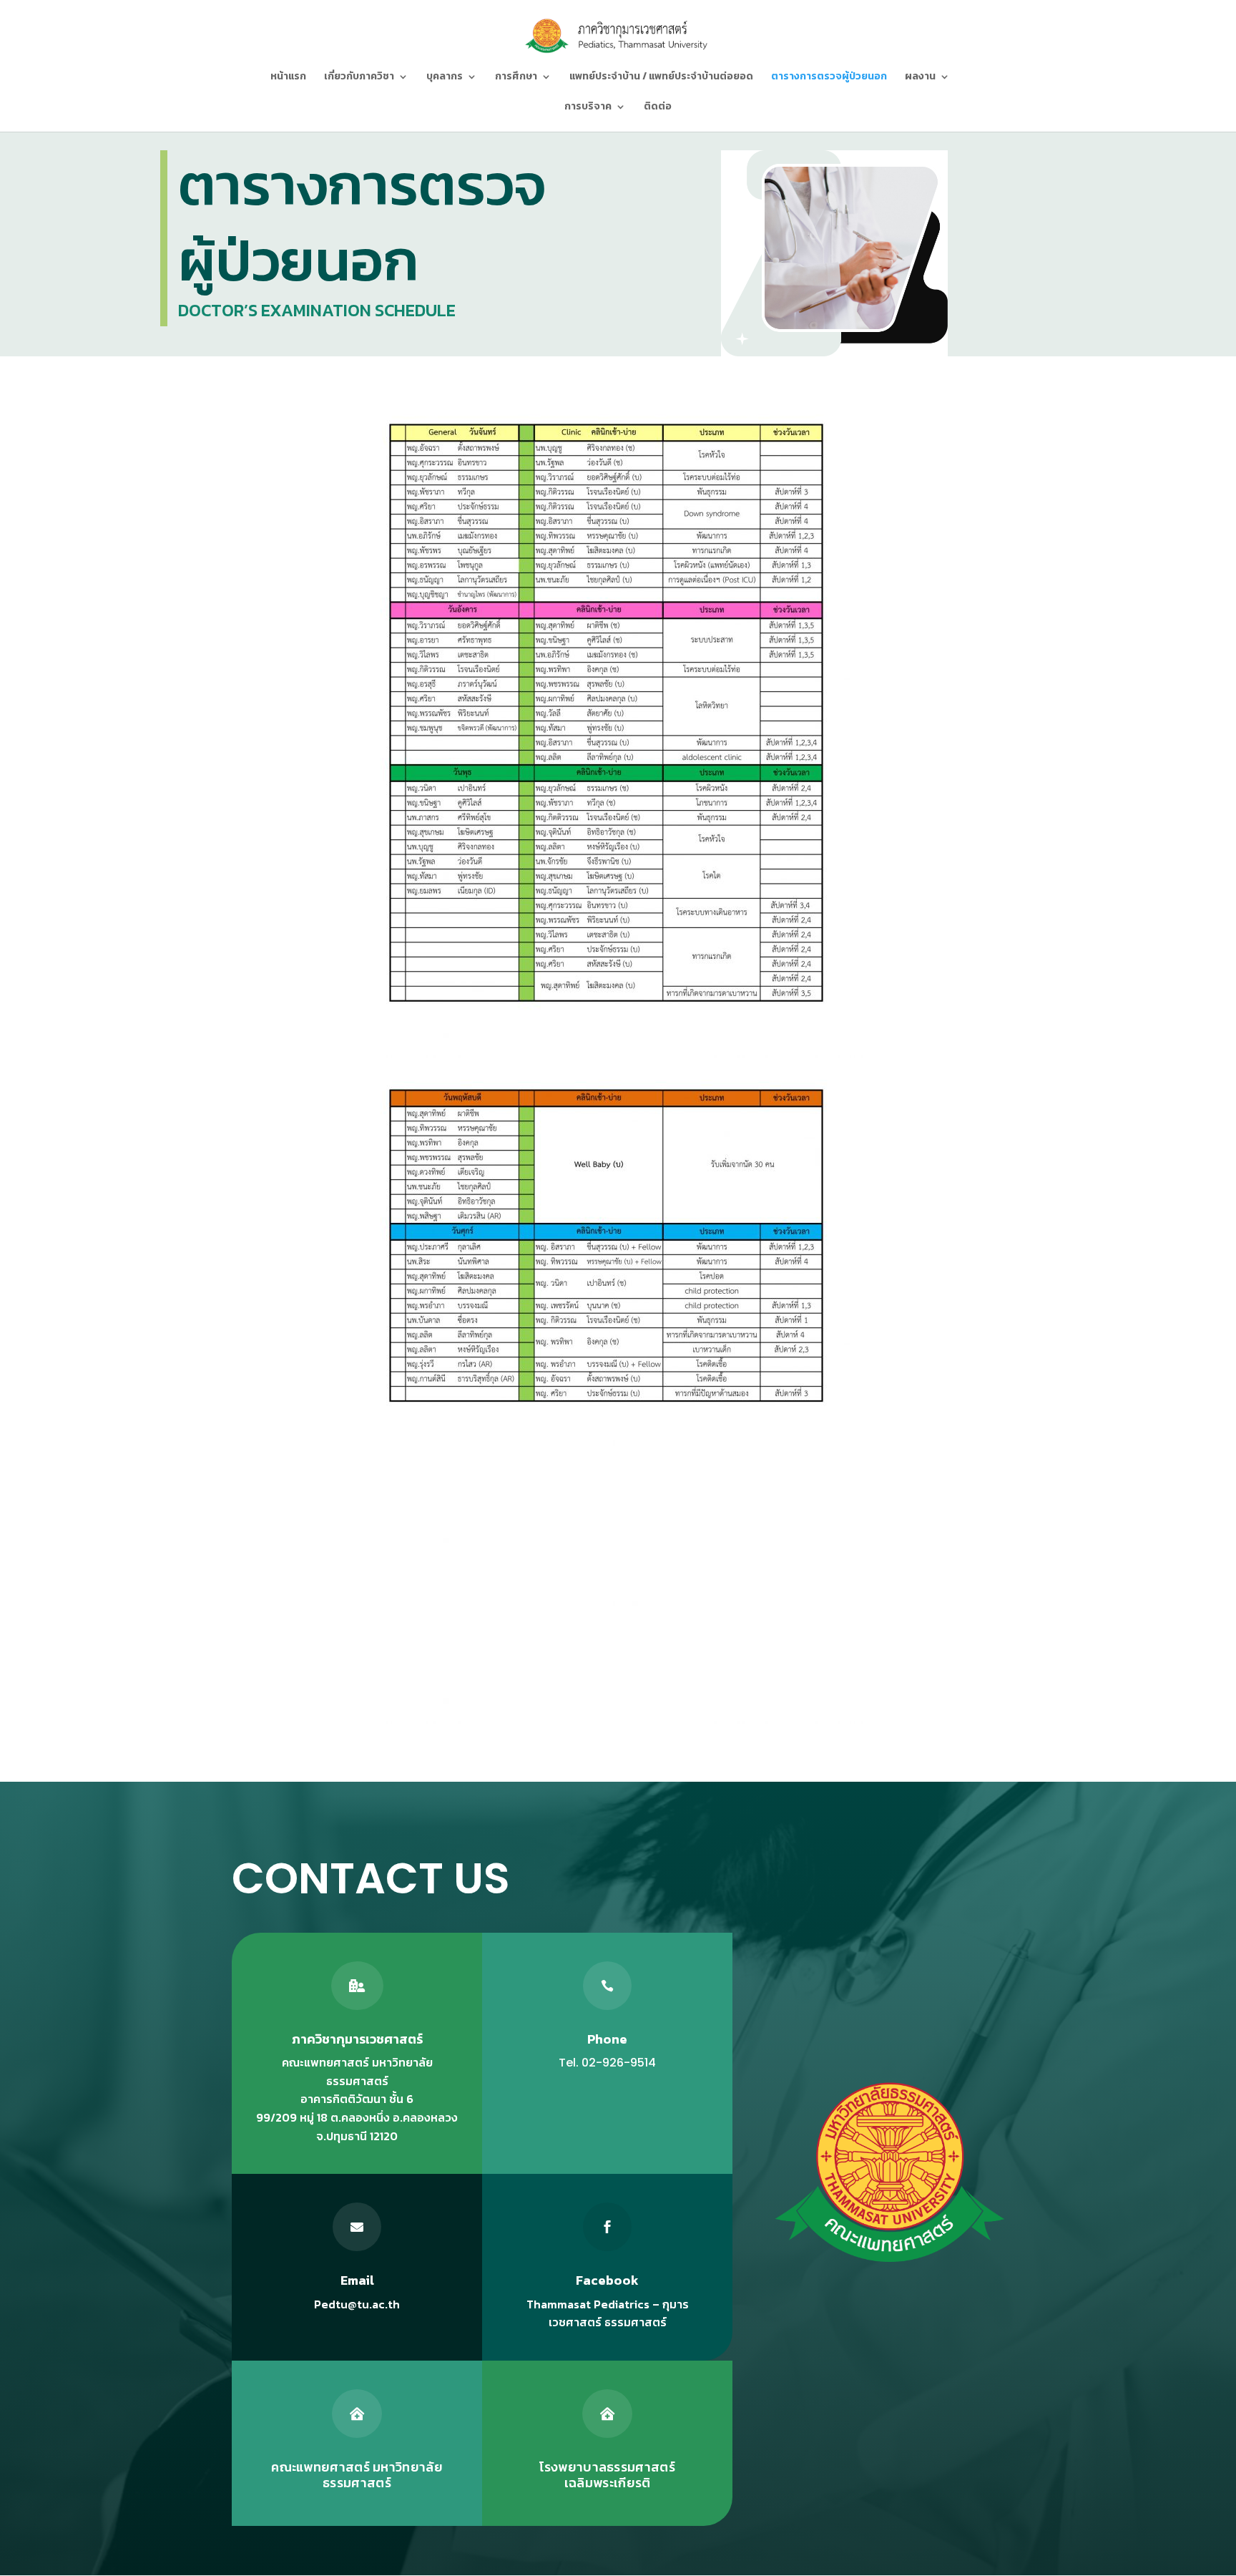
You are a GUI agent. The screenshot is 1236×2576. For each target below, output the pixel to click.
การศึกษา (516, 78)
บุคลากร (445, 78)
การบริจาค (588, 108)
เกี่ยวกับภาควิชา (359, 78)
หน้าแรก (288, 78)
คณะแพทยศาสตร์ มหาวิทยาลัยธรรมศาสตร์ (357, 2475)
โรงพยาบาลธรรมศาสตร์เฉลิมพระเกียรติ (607, 2475)
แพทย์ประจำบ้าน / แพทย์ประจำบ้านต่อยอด (661, 78)
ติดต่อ (658, 108)
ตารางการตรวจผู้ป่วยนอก (829, 78)
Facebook (607, 2280)
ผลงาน (920, 78)
